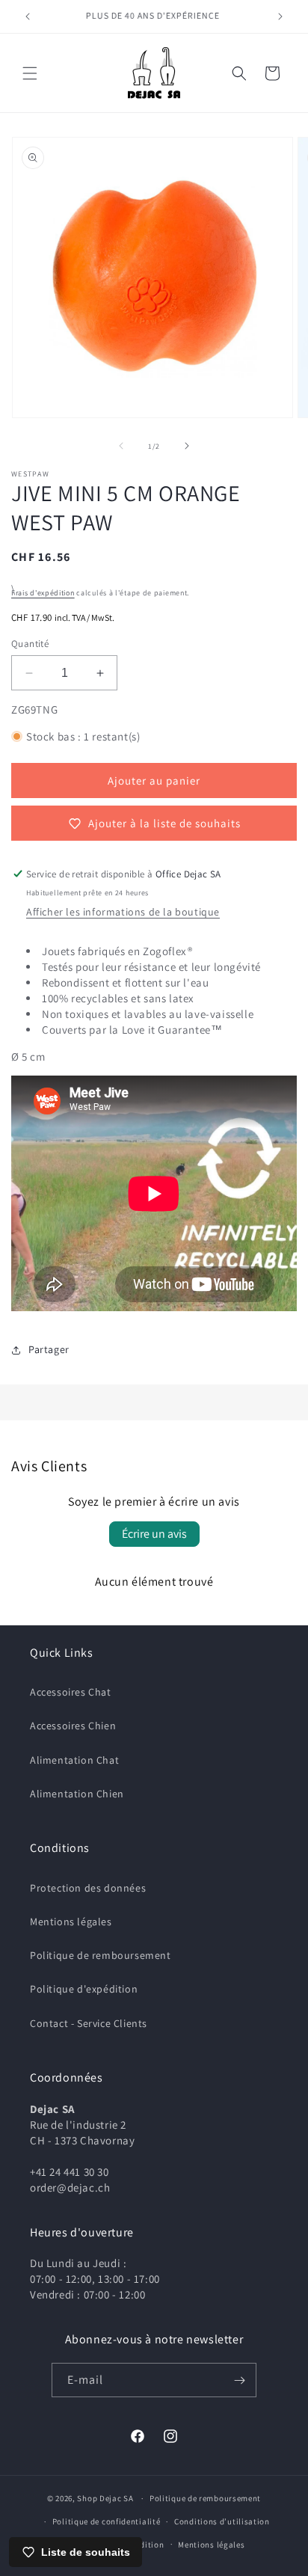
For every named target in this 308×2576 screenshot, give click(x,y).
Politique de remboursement (101, 1955)
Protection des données (88, 1888)
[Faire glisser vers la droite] (187, 446)
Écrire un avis (154, 1534)
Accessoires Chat (71, 1692)
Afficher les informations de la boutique (123, 912)
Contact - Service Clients (89, 2023)
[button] (30, 73)
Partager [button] (49, 1349)
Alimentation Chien (77, 1794)
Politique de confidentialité (107, 2521)
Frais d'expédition (43, 593)
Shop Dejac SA (105, 2498)
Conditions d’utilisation (222, 2521)
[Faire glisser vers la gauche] (121, 446)
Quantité (30, 644)
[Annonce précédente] (28, 16)
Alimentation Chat (74, 1760)
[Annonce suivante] (280, 16)
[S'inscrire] (239, 2380)
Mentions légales (71, 1922)
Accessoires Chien (73, 1726)
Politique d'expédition (84, 1989)
